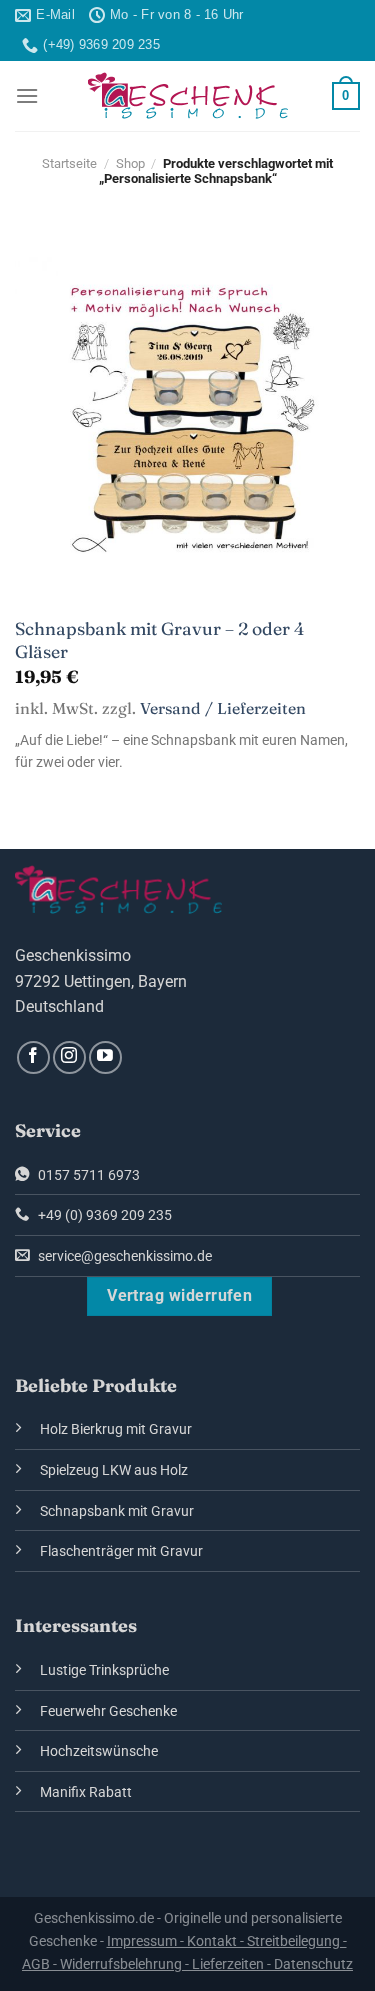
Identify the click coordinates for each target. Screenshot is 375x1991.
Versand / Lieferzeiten (223, 708)
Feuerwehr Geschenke (108, 1711)
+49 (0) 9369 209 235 (103, 1215)
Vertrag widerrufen (179, 1296)
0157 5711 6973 (87, 1175)
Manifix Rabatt (86, 1792)
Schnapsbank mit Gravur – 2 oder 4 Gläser (159, 640)
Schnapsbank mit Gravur (117, 1511)
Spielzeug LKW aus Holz (114, 1470)
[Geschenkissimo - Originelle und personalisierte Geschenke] (188, 96)
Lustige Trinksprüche (104, 1670)
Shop (130, 163)
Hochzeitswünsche (99, 1751)
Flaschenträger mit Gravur (121, 1551)
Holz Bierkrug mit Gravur (116, 1429)
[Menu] (27, 95)
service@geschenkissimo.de (123, 1256)
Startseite (69, 163)
